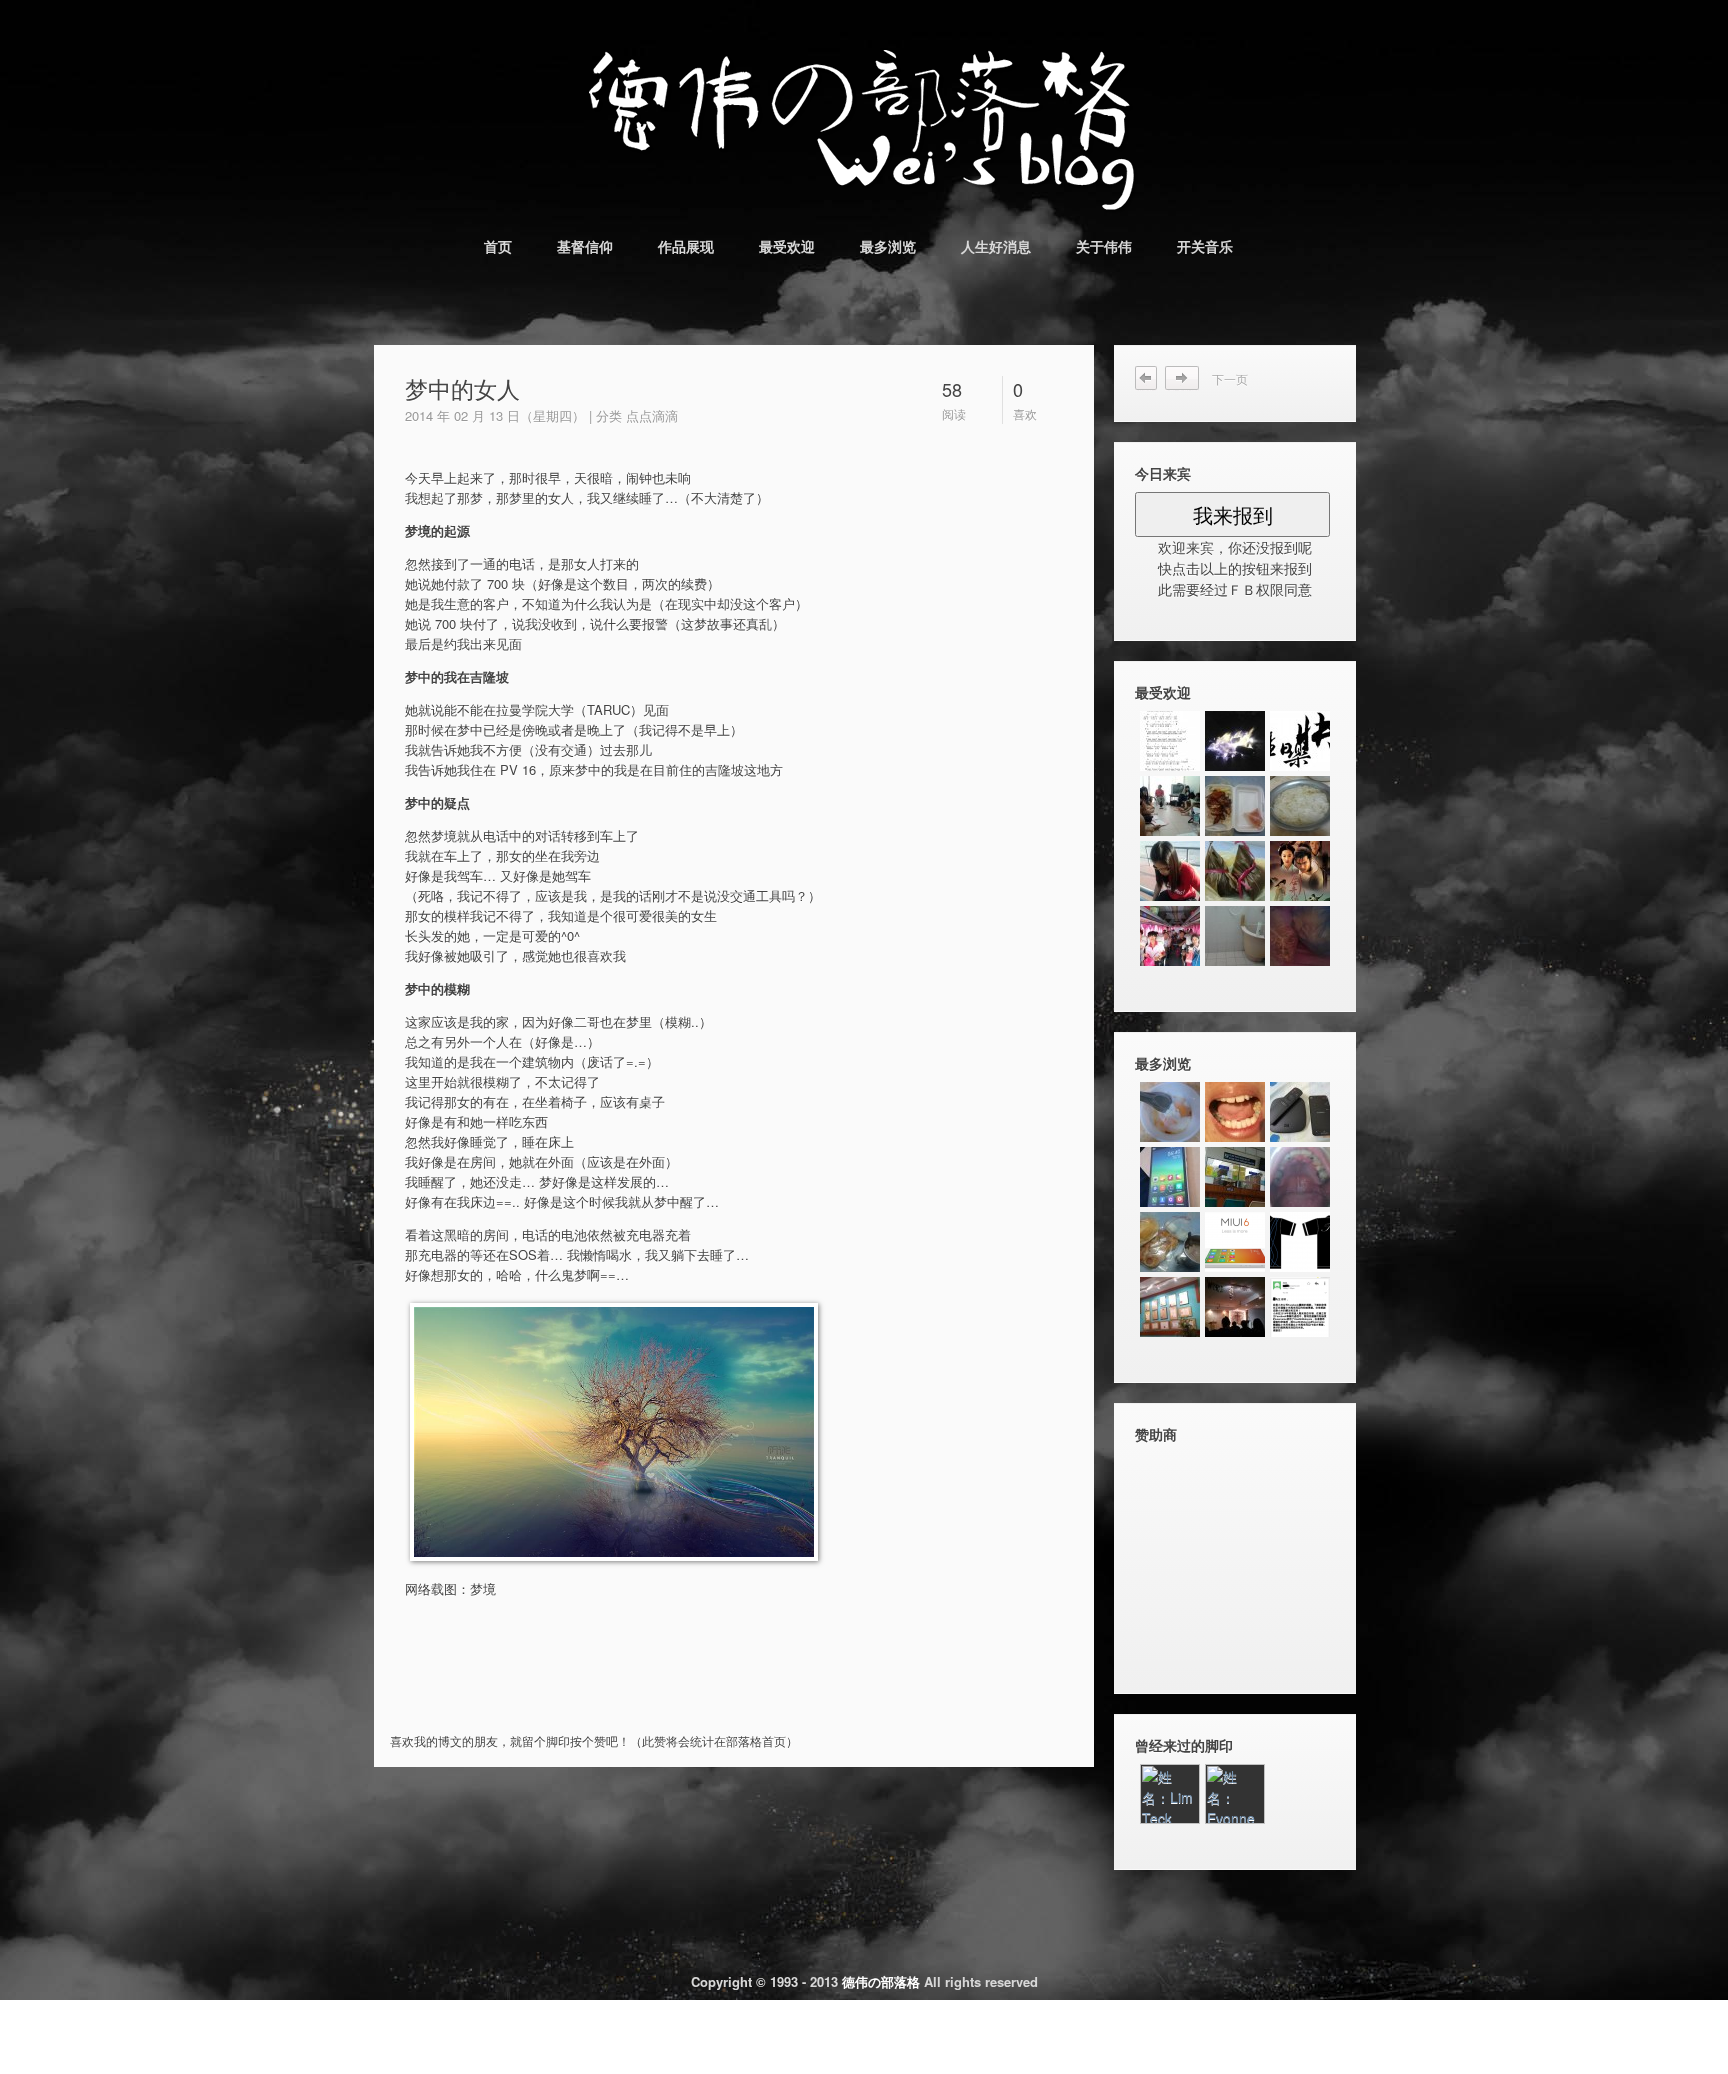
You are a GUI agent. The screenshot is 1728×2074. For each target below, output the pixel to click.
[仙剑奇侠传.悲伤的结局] (1300, 871)
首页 (498, 246)
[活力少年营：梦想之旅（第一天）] (1170, 936)
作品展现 (686, 246)
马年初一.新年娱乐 (1188, 378)
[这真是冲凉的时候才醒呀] (1235, 806)
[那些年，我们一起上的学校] (1170, 871)
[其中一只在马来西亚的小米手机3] (1170, 1177)
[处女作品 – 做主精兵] (1170, 741)
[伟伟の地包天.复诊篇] (1300, 1177)
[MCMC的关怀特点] (1235, 1307)
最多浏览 (888, 246)
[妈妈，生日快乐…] (1300, 741)
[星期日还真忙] (1300, 806)
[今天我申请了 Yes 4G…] (1170, 1242)
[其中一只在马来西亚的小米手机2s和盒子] (1300, 1112)
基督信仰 (585, 246)
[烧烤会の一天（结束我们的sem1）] (1235, 741)
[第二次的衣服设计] (1300, 1242)
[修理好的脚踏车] (1235, 871)
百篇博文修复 (1147, 378)
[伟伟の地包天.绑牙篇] (1235, 1112)
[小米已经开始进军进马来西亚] (1300, 1307)
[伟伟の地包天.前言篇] (1170, 1307)
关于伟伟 (1104, 246)
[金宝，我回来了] (1235, 936)
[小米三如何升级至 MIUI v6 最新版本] (1235, 1242)
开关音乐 (1205, 246)
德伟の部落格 (881, 1981)
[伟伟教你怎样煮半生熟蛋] (1170, 1112)
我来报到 (1233, 514)
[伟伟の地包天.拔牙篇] (1235, 1177)
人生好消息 (996, 246)
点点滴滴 (652, 415)
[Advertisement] (629, 1692)
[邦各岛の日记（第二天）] (1170, 806)
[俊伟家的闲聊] (1300, 936)
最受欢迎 (787, 246)
